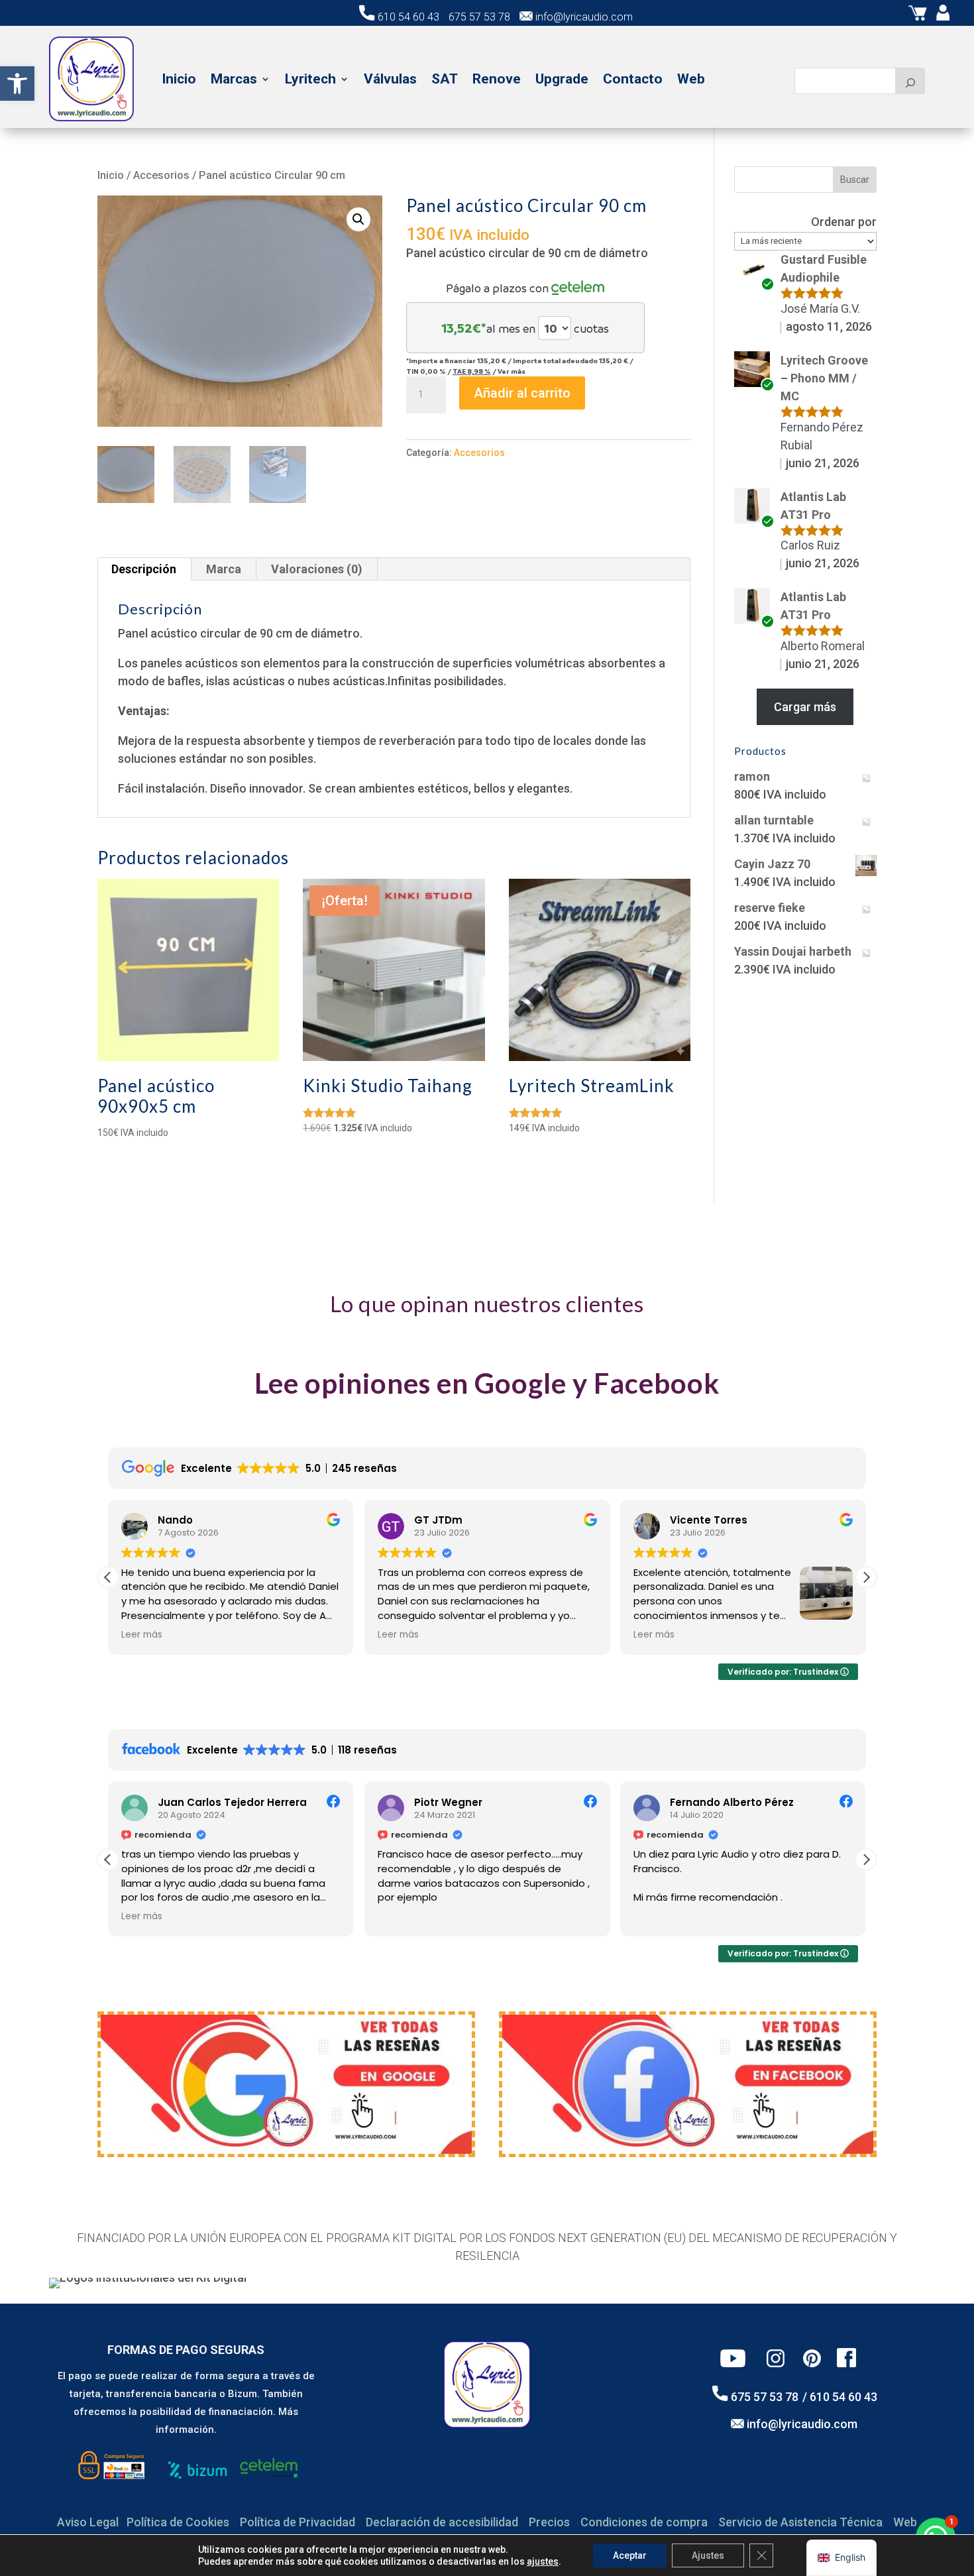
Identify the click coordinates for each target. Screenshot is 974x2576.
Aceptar (630, 2555)
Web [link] (691, 79)
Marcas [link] (234, 79)
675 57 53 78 (479, 17)
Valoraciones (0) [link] (317, 569)
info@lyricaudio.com (583, 17)
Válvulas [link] (390, 79)
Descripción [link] (144, 569)
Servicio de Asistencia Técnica (800, 2522)
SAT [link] (445, 79)
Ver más (512, 371)
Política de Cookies (178, 2522)
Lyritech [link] (310, 79)
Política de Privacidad (298, 2522)
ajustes (543, 2561)
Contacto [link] (633, 79)
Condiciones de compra (644, 2522)
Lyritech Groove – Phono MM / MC (824, 378)
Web (905, 2522)
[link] (17, 84)
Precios (549, 2522)
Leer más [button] (142, 1635)
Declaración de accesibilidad (442, 2522)
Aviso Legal (88, 2522)
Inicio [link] (179, 79)
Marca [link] (224, 569)
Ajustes (708, 2555)
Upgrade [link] (562, 79)
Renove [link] (497, 79)
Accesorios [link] (161, 175)
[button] (358, 219)
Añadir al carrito (522, 393)
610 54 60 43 (408, 17)
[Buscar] (910, 81)
